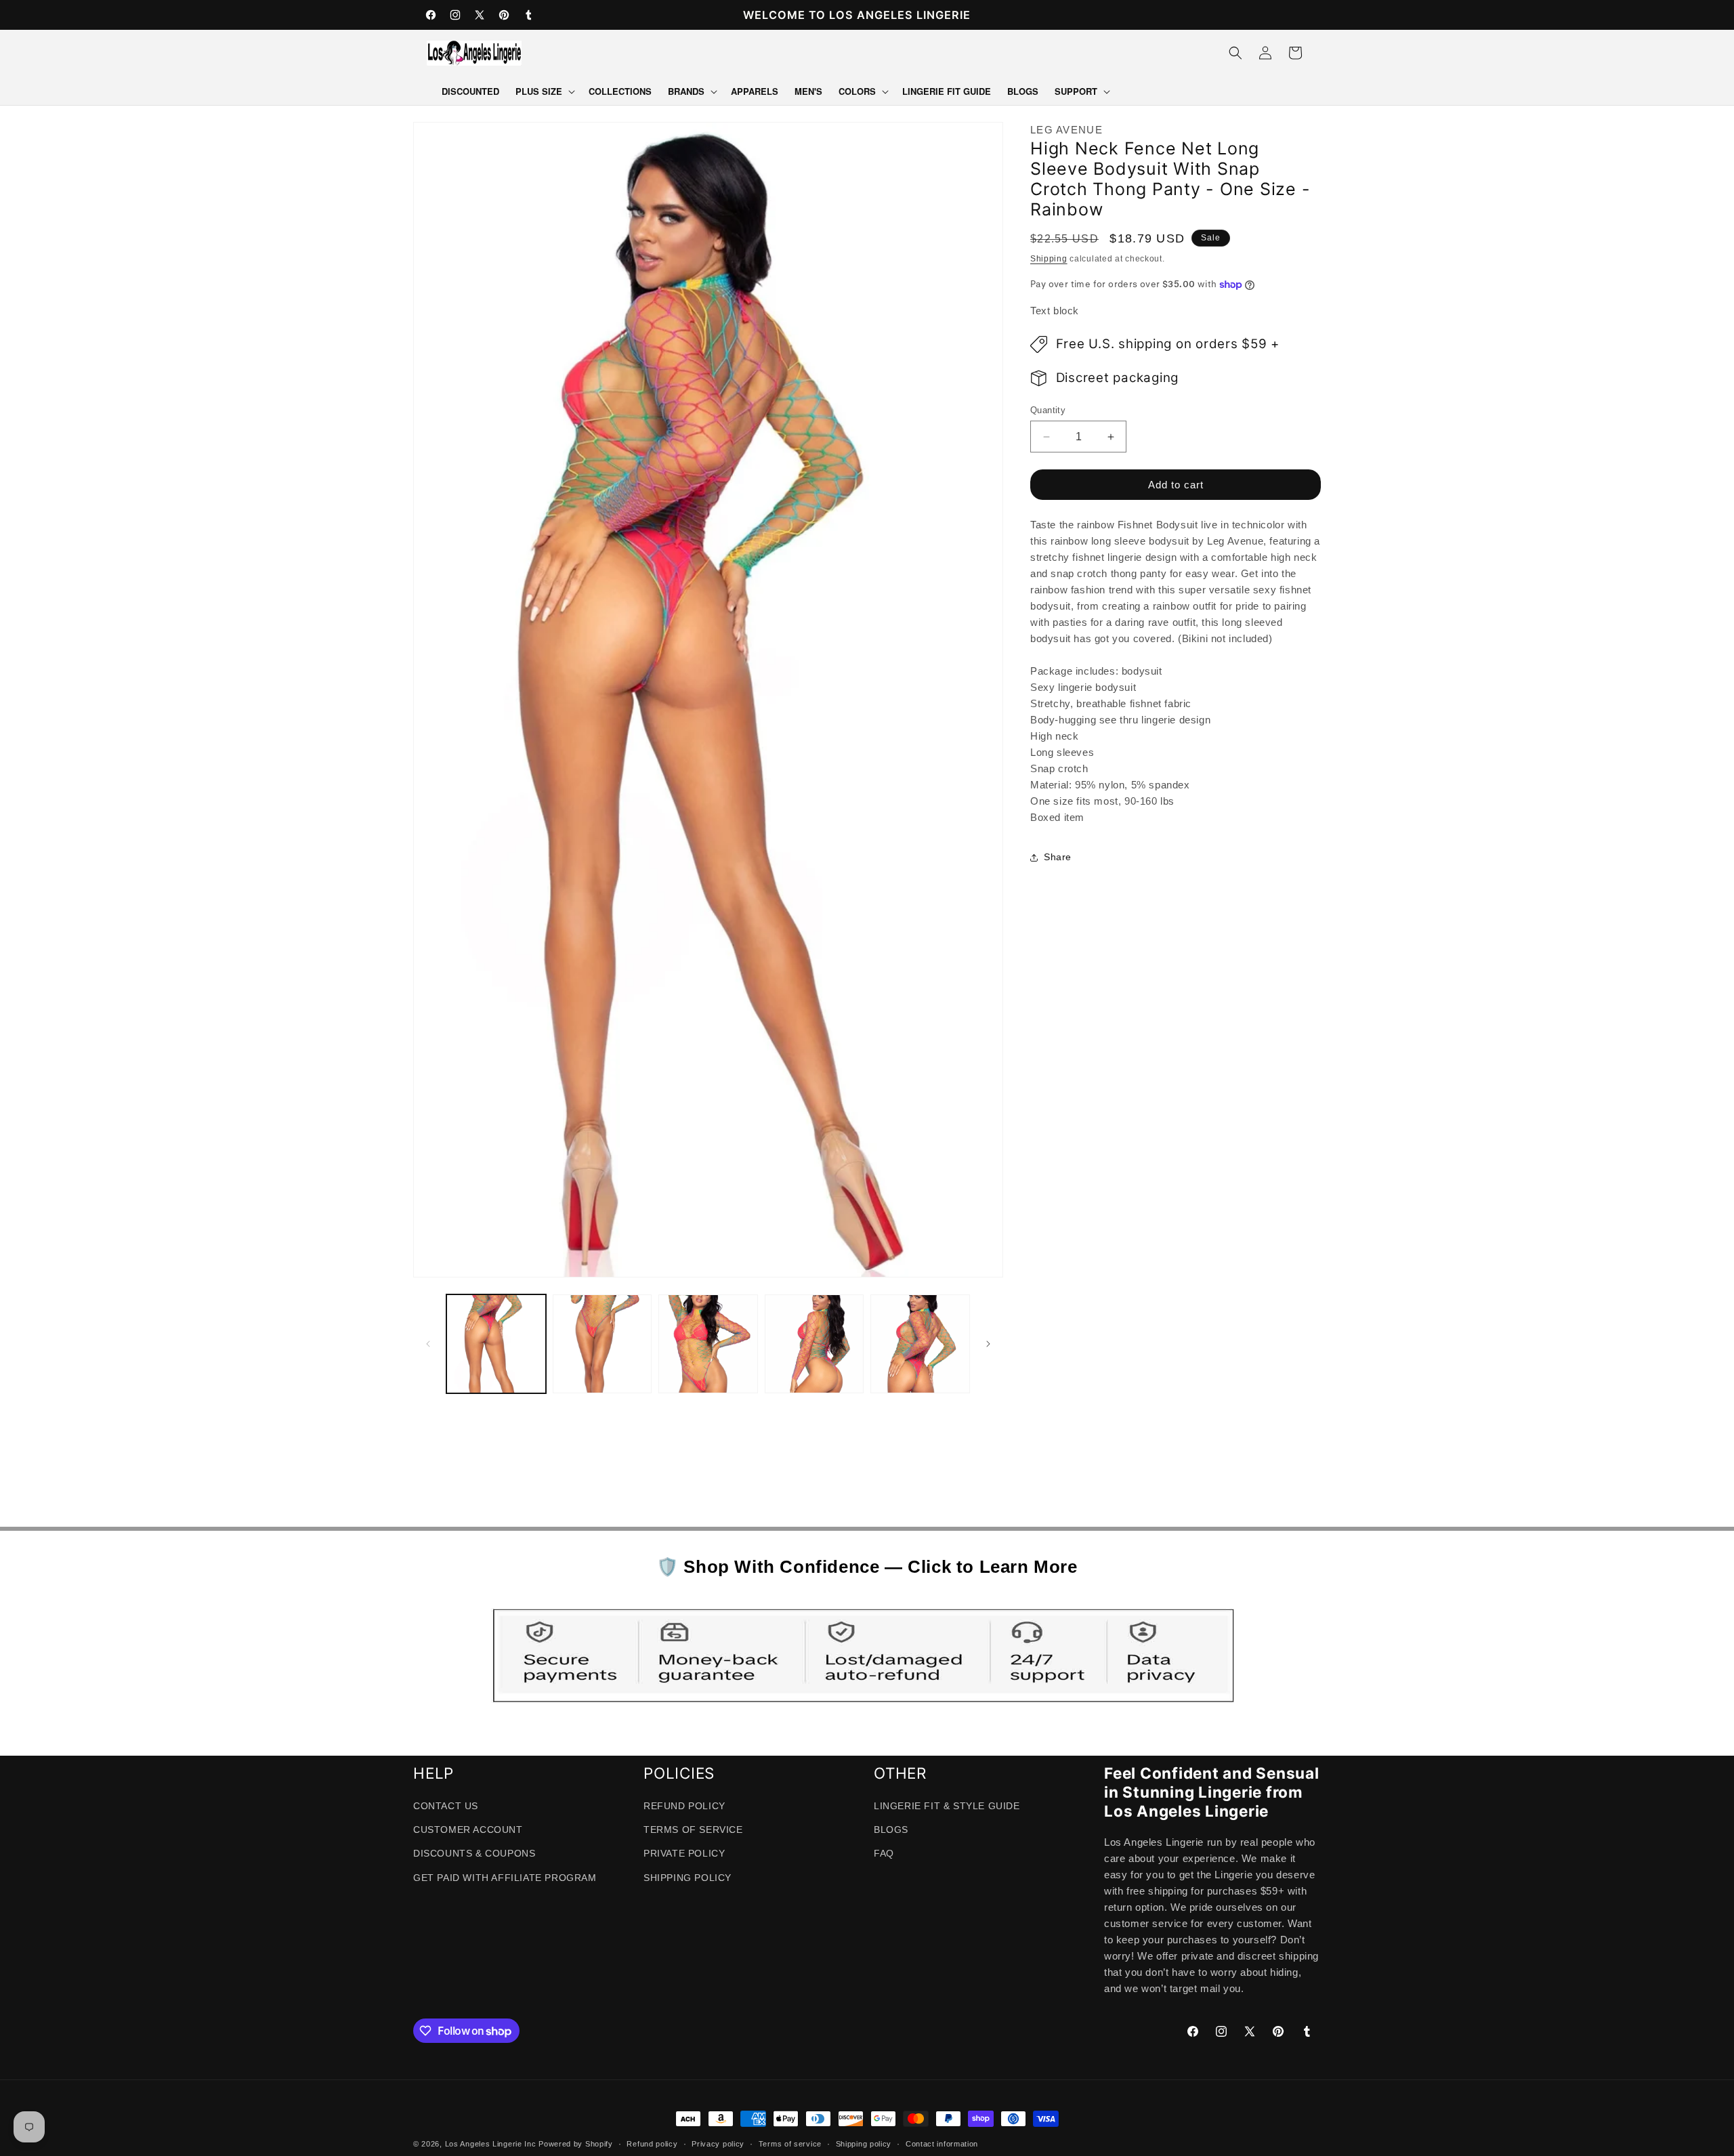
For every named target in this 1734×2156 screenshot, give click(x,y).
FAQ (884, 1854)
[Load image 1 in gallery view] (496, 1344)
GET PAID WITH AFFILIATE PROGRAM (505, 1878)
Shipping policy (864, 2144)
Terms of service (790, 2144)
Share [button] (1058, 858)
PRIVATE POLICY (684, 1854)
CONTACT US (446, 1806)
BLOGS (891, 1830)
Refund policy (652, 2144)
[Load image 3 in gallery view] (708, 1344)
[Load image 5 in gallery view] (920, 1344)
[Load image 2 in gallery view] (602, 1344)
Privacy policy (718, 2144)
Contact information (942, 2144)
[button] (544, 92)
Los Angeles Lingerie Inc (491, 2144)
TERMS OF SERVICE (693, 1830)
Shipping (1049, 259)
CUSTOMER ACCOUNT (468, 1830)
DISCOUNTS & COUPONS (474, 1854)
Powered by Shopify (576, 2144)
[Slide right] (988, 1344)
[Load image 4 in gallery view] (815, 1344)
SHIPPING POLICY (688, 1878)
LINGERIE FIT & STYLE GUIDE (947, 1806)
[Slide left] (428, 1344)
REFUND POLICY (684, 1806)
